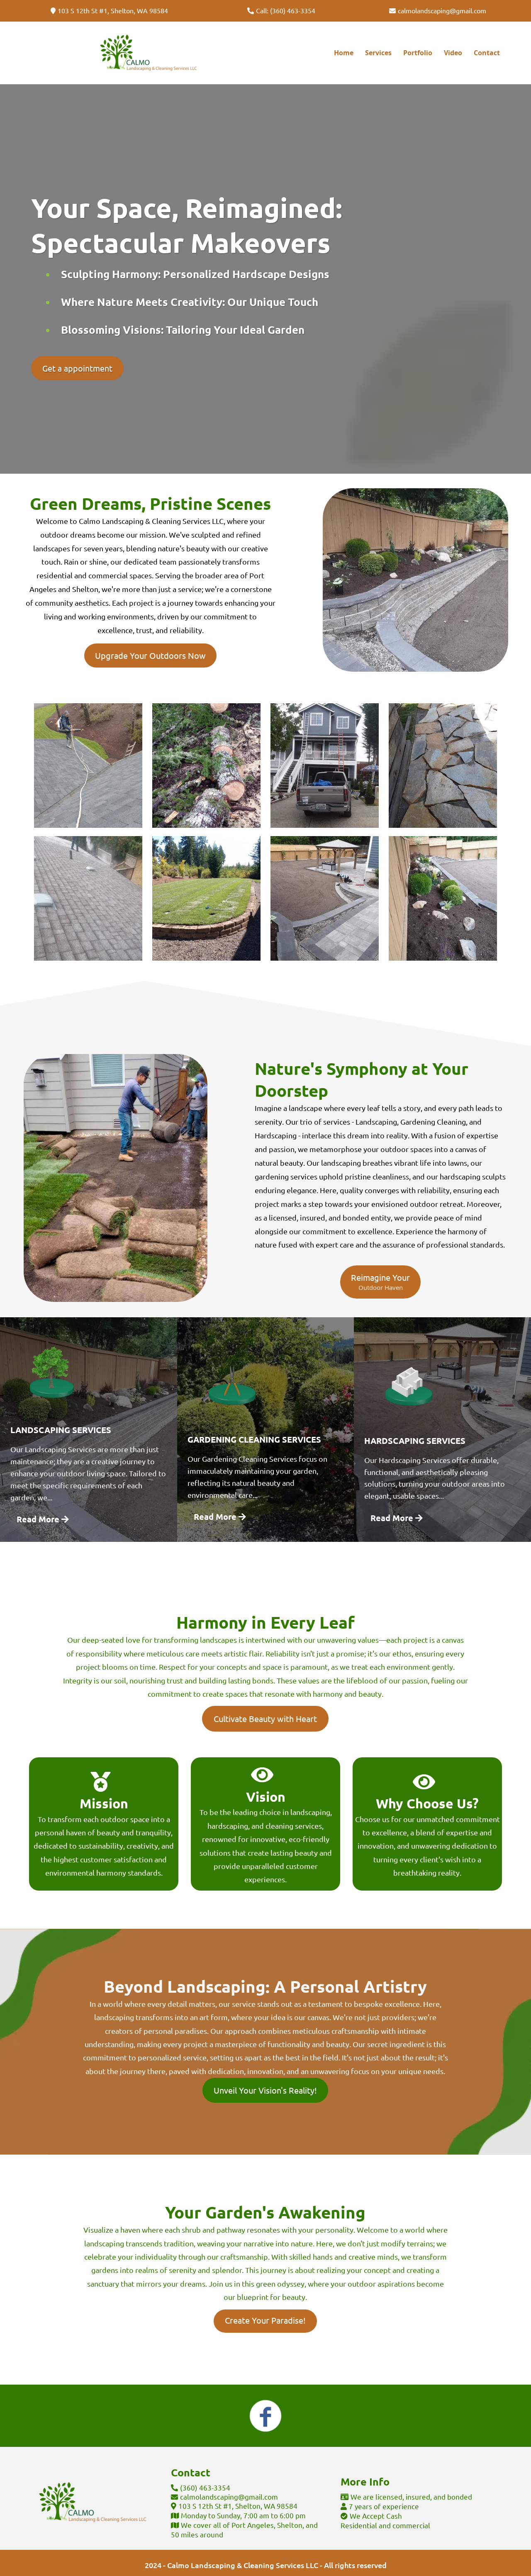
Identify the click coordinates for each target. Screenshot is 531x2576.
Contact (487, 53)
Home (344, 53)
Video (453, 53)
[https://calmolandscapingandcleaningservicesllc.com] (148, 53)
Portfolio (418, 53)
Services (378, 53)
